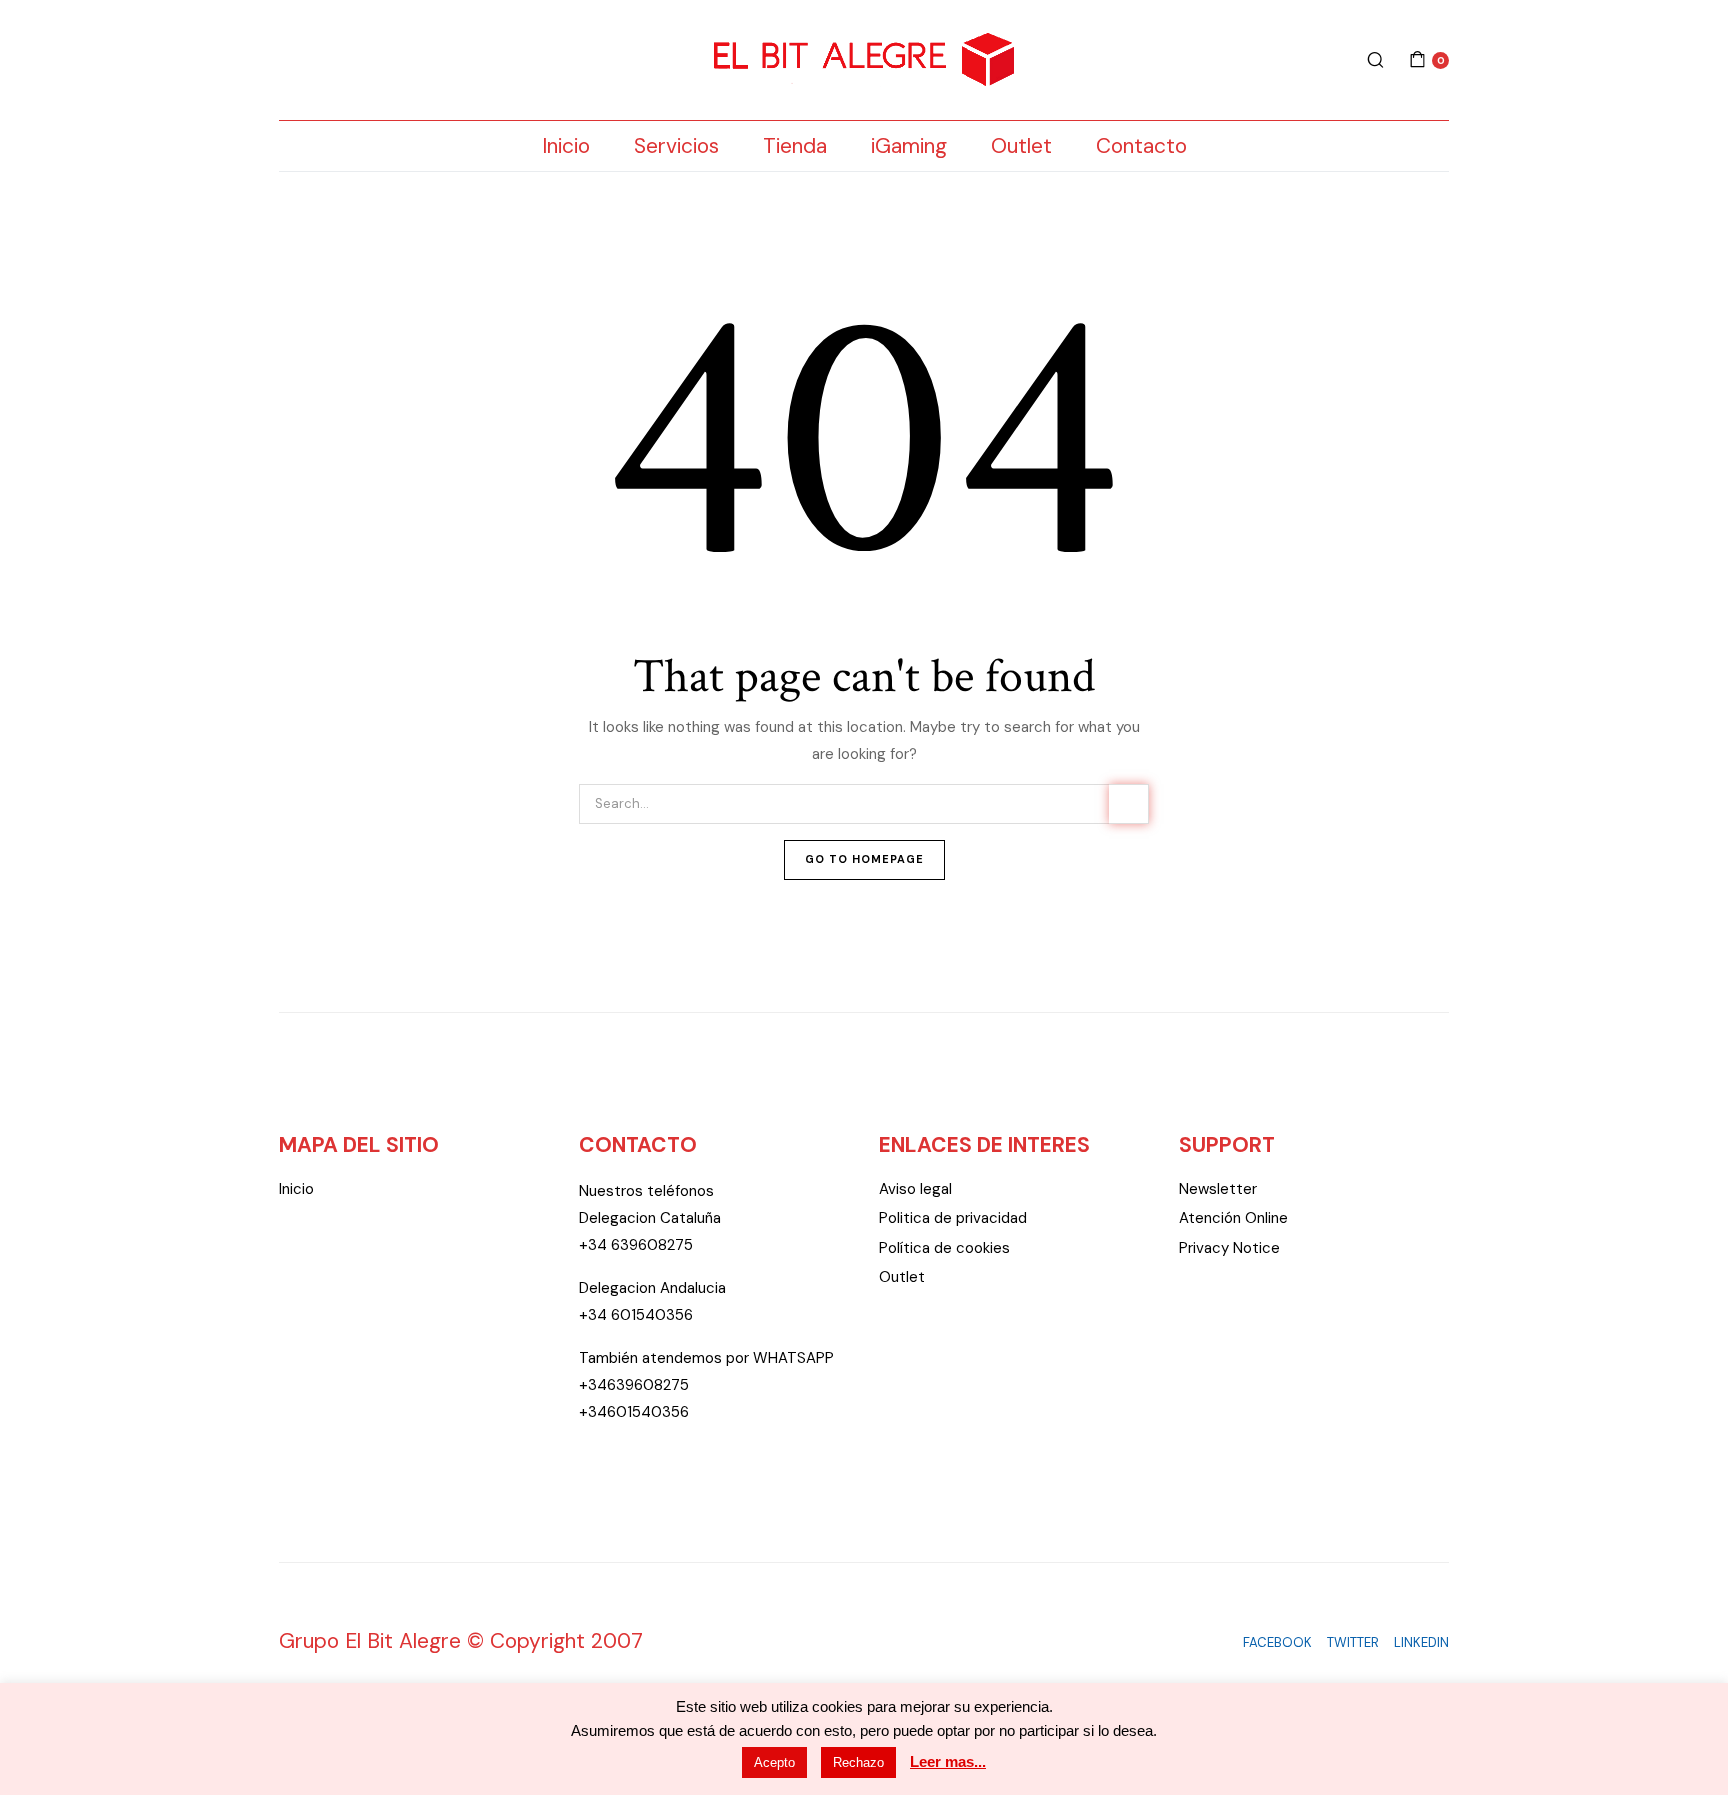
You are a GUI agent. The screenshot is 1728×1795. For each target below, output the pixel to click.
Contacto (1141, 146)
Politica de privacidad (953, 1218)
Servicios (676, 146)
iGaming (909, 146)
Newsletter (1218, 1189)
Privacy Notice (1229, 1248)
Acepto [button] (774, 1762)
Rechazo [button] (858, 1762)
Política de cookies (944, 1248)
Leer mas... (948, 1761)
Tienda (795, 146)
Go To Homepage (864, 859)
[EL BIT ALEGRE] (864, 60)
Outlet (1021, 146)
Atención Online (1233, 1218)
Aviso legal (915, 1189)
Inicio (566, 146)
